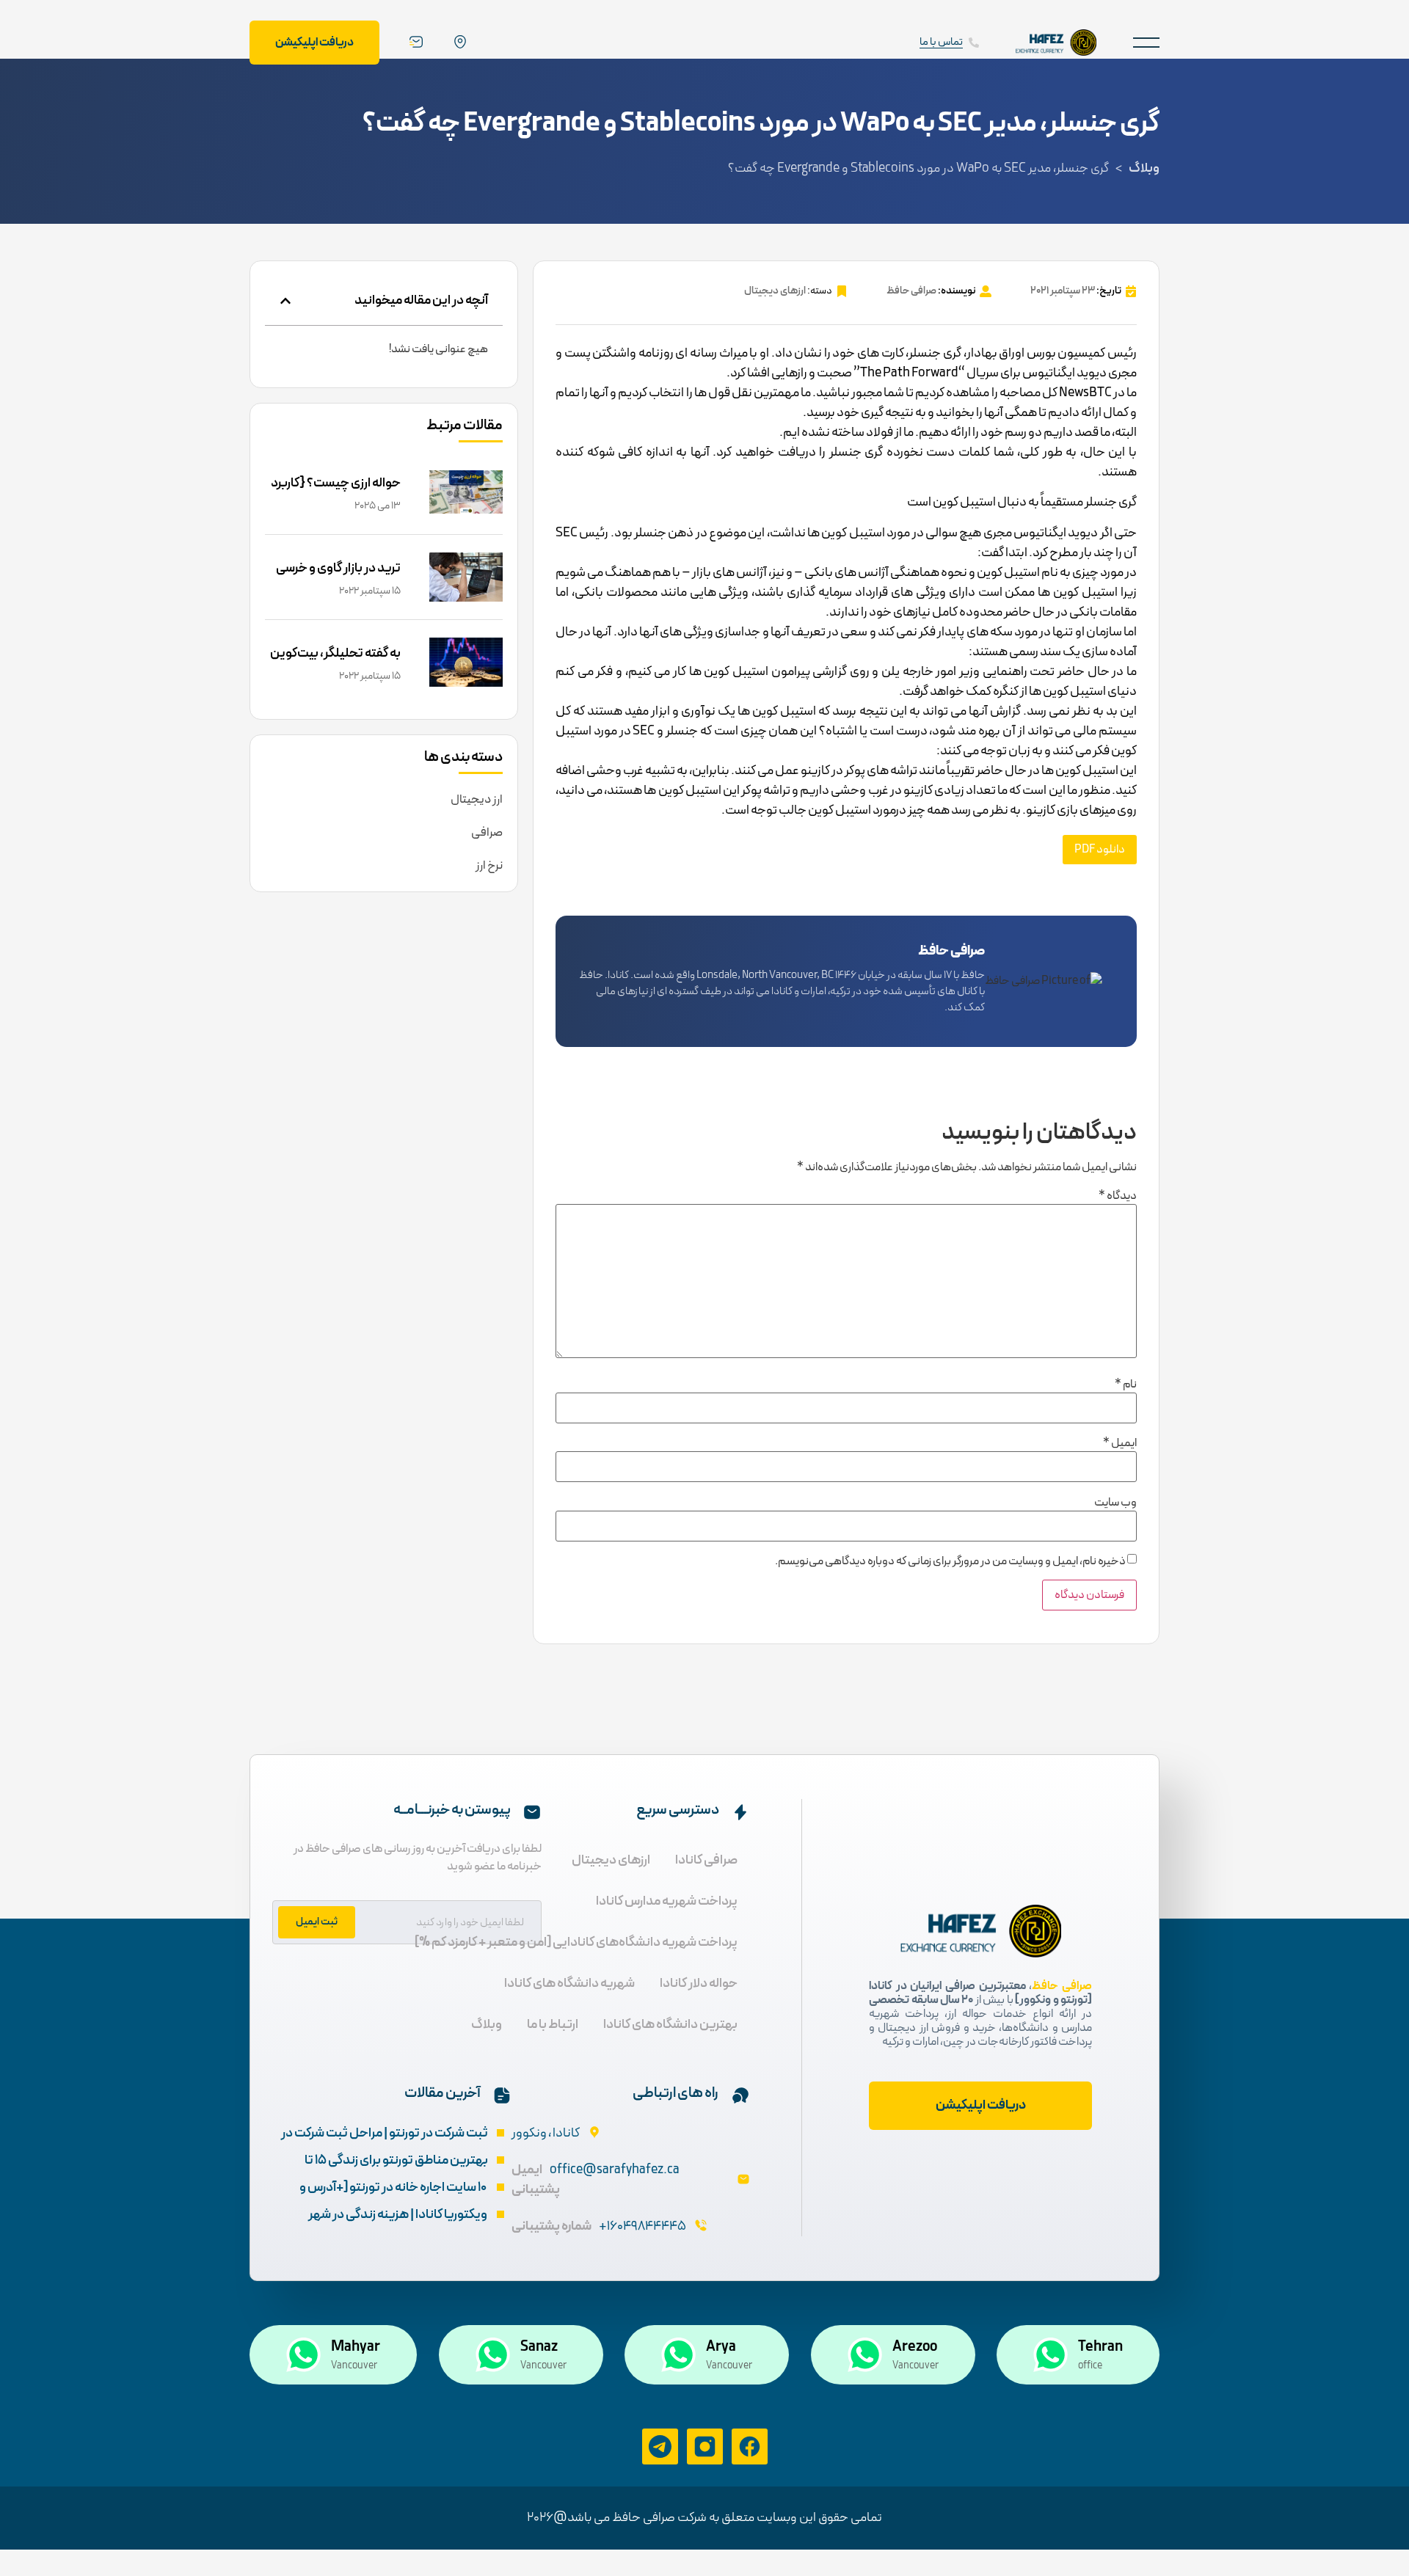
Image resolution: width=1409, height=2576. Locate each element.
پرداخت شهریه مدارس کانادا (667, 1901)
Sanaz (539, 2347)
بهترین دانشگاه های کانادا (670, 2025)
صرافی (487, 833)
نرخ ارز (489, 866)
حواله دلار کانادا (699, 1984)
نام (1126, 1384)
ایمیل (1120, 1443)
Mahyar (356, 2347)
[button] (1146, 42)
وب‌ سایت (1115, 1503)
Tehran (1100, 2347)
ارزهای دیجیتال (775, 291)
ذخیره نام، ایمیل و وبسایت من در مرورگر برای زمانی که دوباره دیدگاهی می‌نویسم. (950, 1561)
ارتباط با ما (553, 2025)
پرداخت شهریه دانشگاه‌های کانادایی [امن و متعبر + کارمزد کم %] (576, 1942)
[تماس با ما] (974, 43)
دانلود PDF (1100, 850)
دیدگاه (1118, 1196)
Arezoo (915, 2347)
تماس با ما (941, 42)
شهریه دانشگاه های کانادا (569, 1984)
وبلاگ (1144, 168)
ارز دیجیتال (477, 800)
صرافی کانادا (706, 1860)
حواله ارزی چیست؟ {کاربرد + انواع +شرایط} (336, 493)
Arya (721, 2347)
